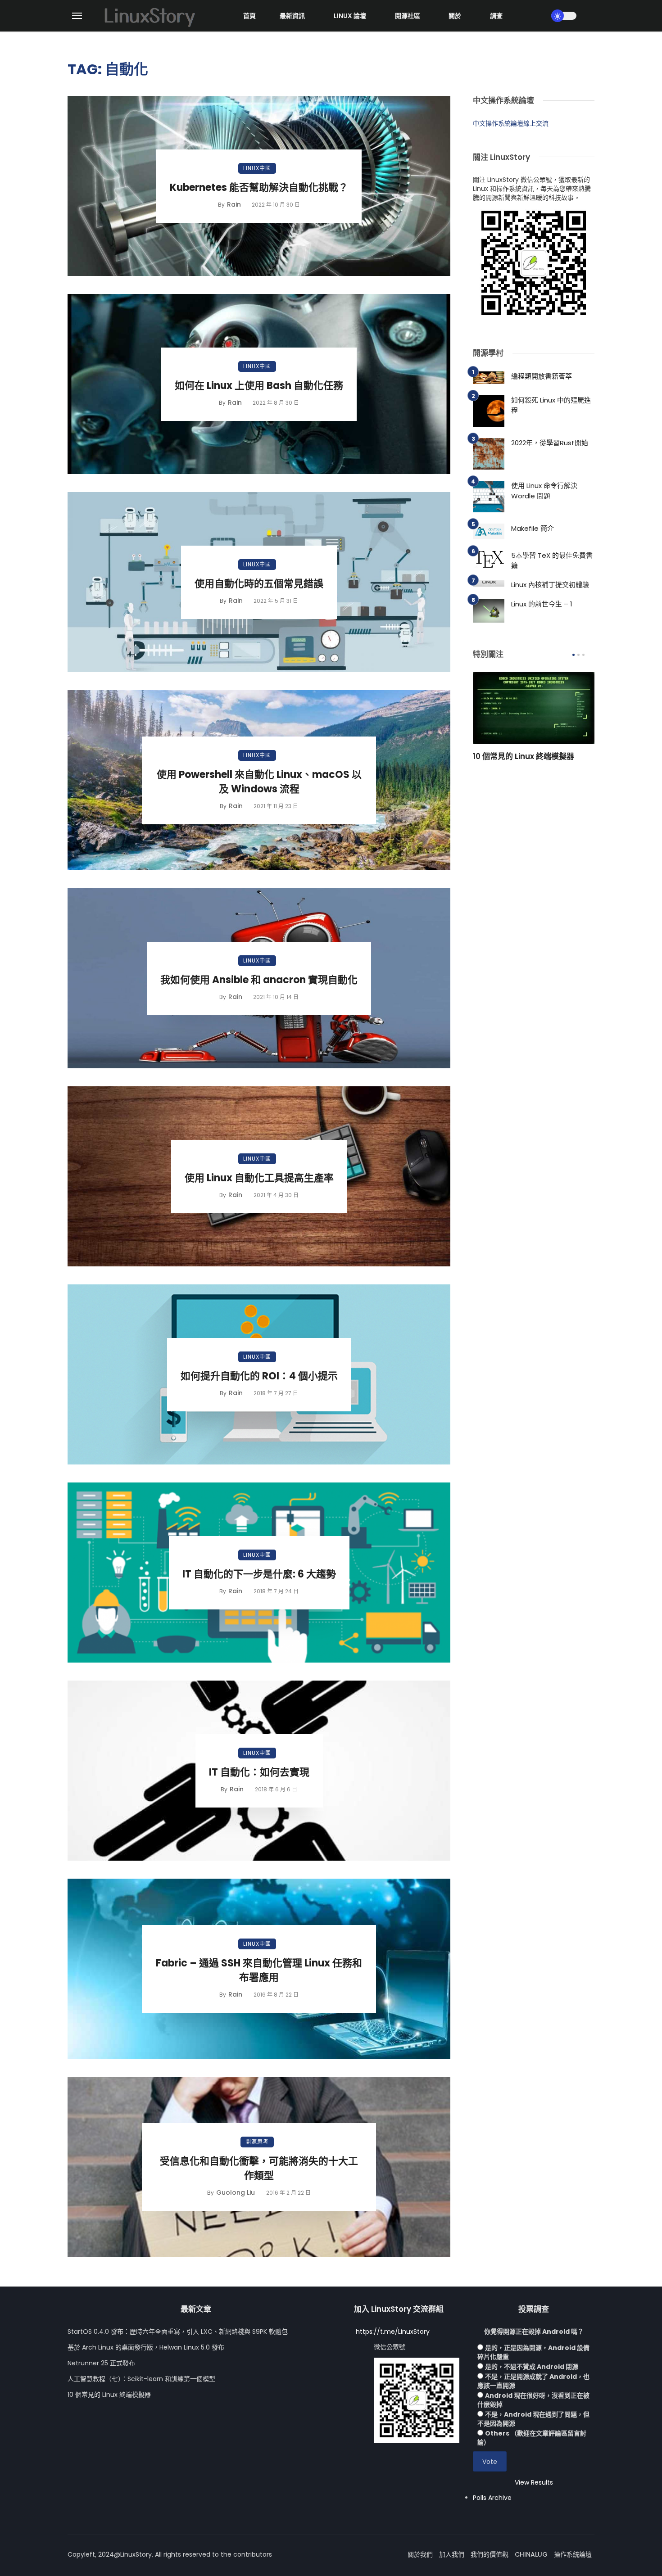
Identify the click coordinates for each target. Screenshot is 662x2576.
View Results (534, 2482)
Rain (234, 204)
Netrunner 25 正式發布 (101, 2363)
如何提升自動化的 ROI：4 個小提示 (259, 1376)
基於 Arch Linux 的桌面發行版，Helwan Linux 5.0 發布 (146, 2347)
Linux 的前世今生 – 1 (542, 604)
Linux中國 (257, 168)
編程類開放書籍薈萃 (542, 376)
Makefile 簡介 (533, 528)
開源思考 (257, 2142)
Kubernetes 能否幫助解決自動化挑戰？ (259, 188)
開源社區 (408, 16)
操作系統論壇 (573, 2554)
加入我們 (452, 2554)
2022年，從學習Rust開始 (550, 443)
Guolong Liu (236, 2192)
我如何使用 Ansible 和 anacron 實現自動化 (259, 980)
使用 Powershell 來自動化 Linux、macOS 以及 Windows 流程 (259, 782)
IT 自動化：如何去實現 (259, 1772)
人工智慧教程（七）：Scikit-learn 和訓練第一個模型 (141, 2379)
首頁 (249, 16)
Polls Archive (492, 2498)
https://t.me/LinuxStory (393, 2332)
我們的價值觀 (490, 2554)
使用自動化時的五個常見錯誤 (259, 584)
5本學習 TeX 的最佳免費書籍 (552, 560)
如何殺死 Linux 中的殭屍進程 (551, 405)
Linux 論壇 (350, 16)
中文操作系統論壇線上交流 (511, 123)
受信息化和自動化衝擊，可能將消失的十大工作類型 (259, 2169)
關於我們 (420, 2554)
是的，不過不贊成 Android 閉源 (532, 2367)
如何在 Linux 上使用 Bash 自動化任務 (259, 386)
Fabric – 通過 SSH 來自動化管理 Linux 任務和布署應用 (259, 1970)
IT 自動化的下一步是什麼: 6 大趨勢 (259, 1574)
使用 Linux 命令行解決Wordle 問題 (544, 491)
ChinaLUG (531, 2554)
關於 (455, 16)
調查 (496, 16)
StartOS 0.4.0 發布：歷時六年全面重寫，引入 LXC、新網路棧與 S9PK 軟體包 (178, 2332)
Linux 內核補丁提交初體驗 (550, 585)
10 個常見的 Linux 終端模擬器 (524, 756)
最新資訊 (292, 16)
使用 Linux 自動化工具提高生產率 (259, 1178)
